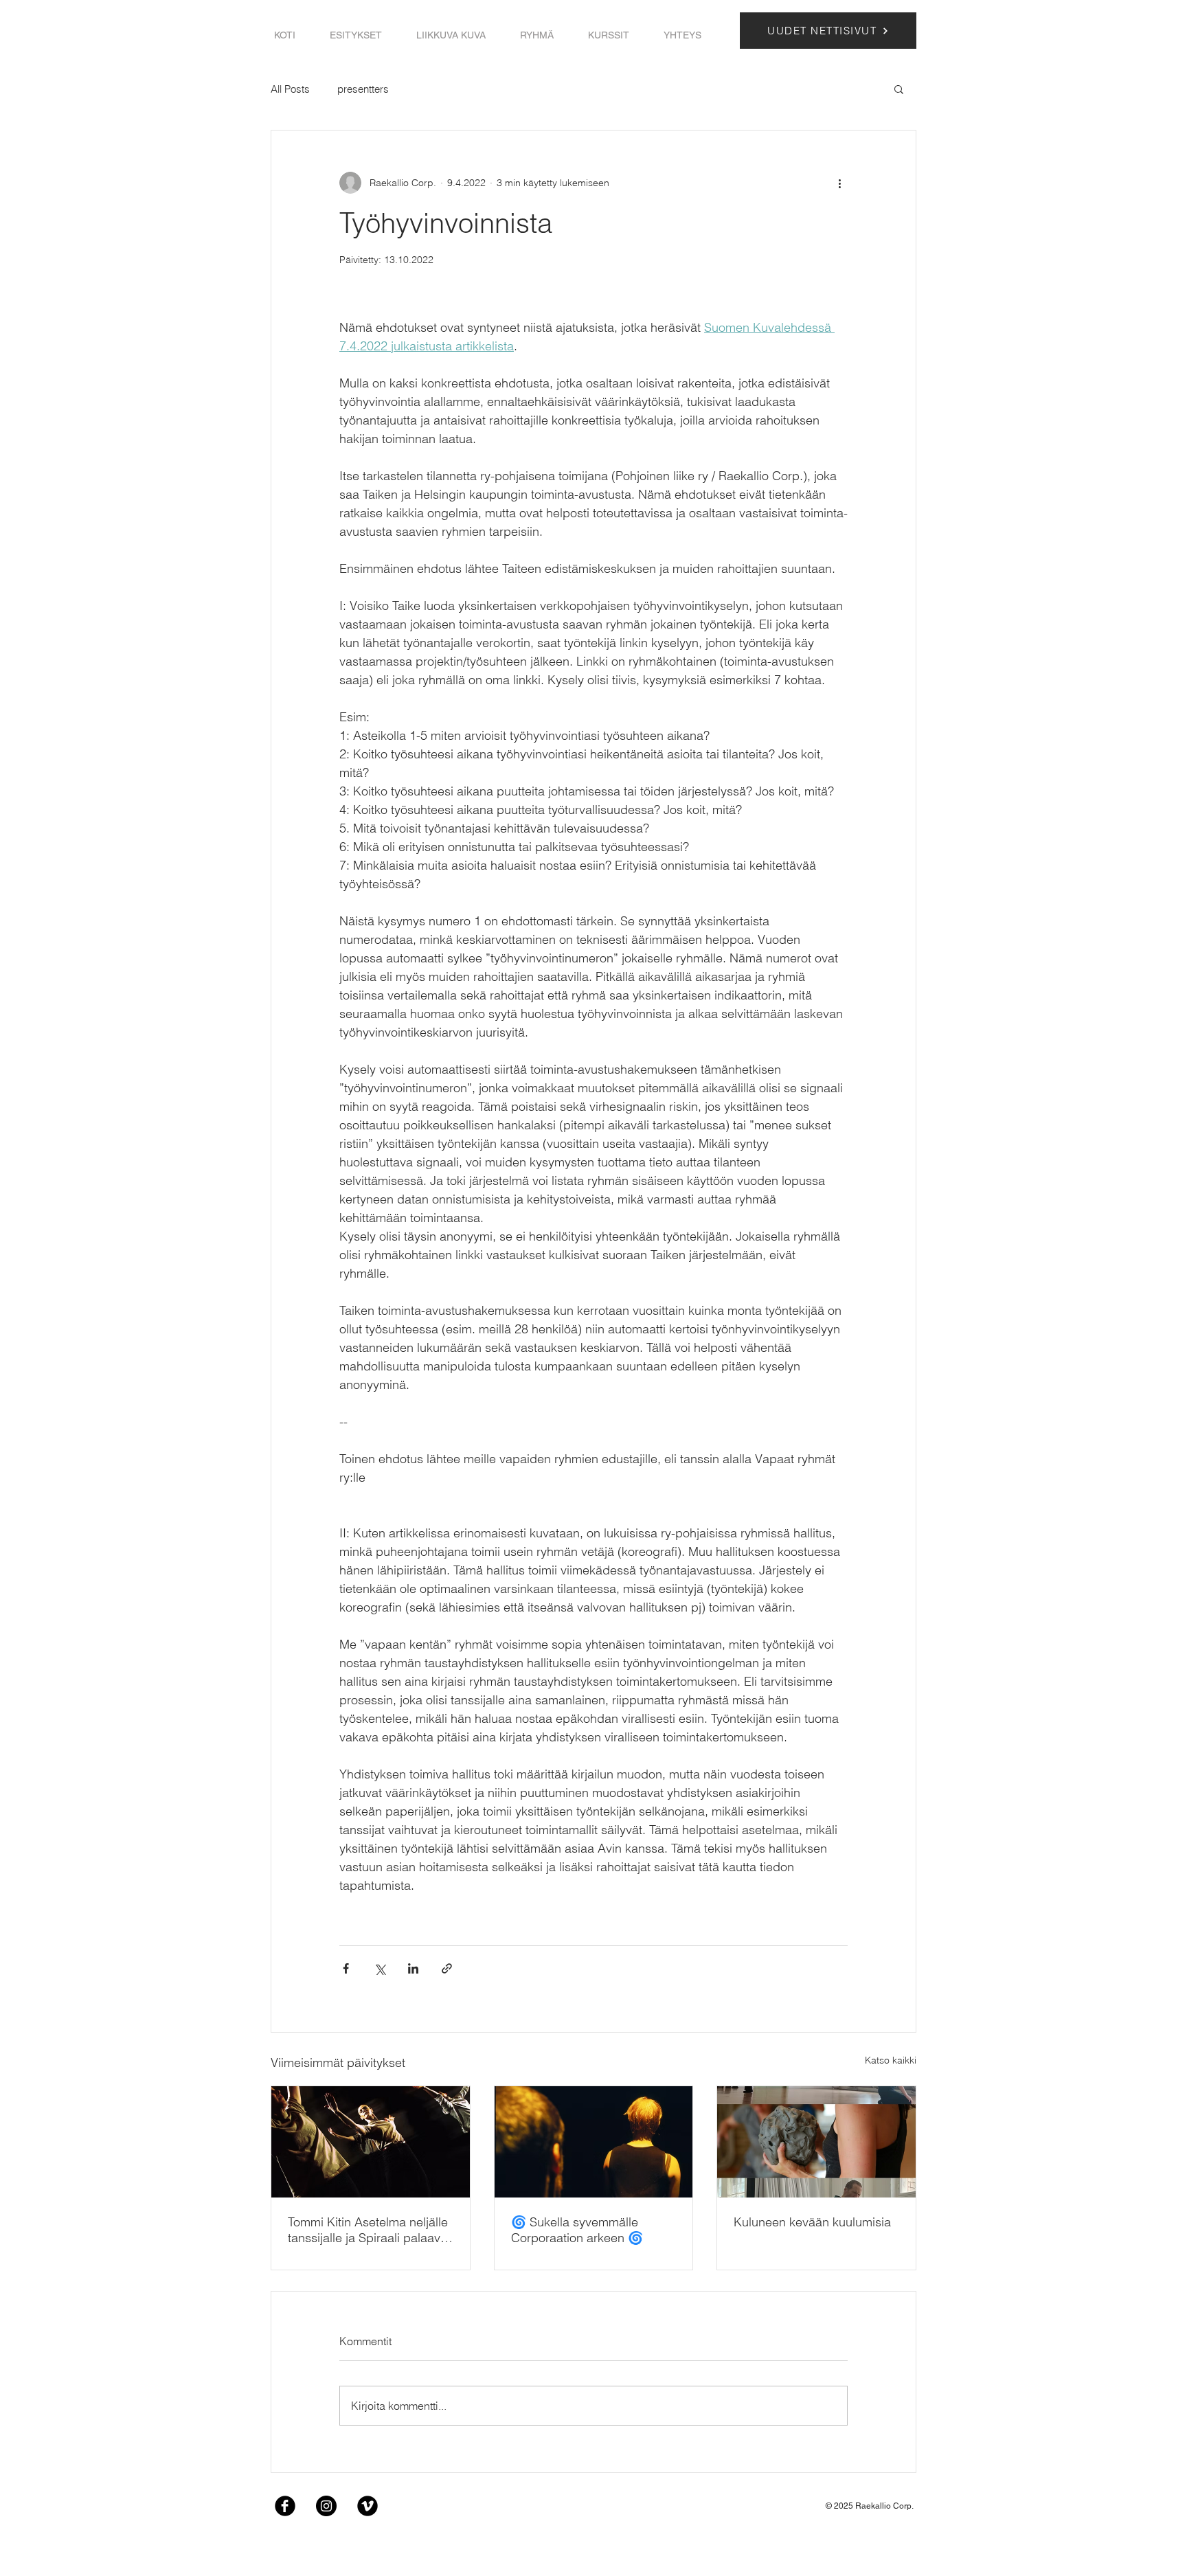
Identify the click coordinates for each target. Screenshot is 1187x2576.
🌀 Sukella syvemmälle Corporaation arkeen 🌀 (577, 2230)
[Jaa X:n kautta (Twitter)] (380, 1968)
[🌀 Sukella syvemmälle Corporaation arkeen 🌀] (594, 2142)
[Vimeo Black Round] (368, 2506)
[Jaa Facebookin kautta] (346, 1968)
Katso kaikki (891, 2060)
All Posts (290, 89)
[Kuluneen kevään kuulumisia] (816, 2142)
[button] (356, 35)
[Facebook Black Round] (285, 2506)
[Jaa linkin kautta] (447, 1968)
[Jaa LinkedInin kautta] (413, 1968)
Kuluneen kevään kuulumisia (812, 2222)
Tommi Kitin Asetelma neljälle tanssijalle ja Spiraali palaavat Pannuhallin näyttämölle (369, 2230)
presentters (363, 89)
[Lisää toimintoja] (839, 183)
